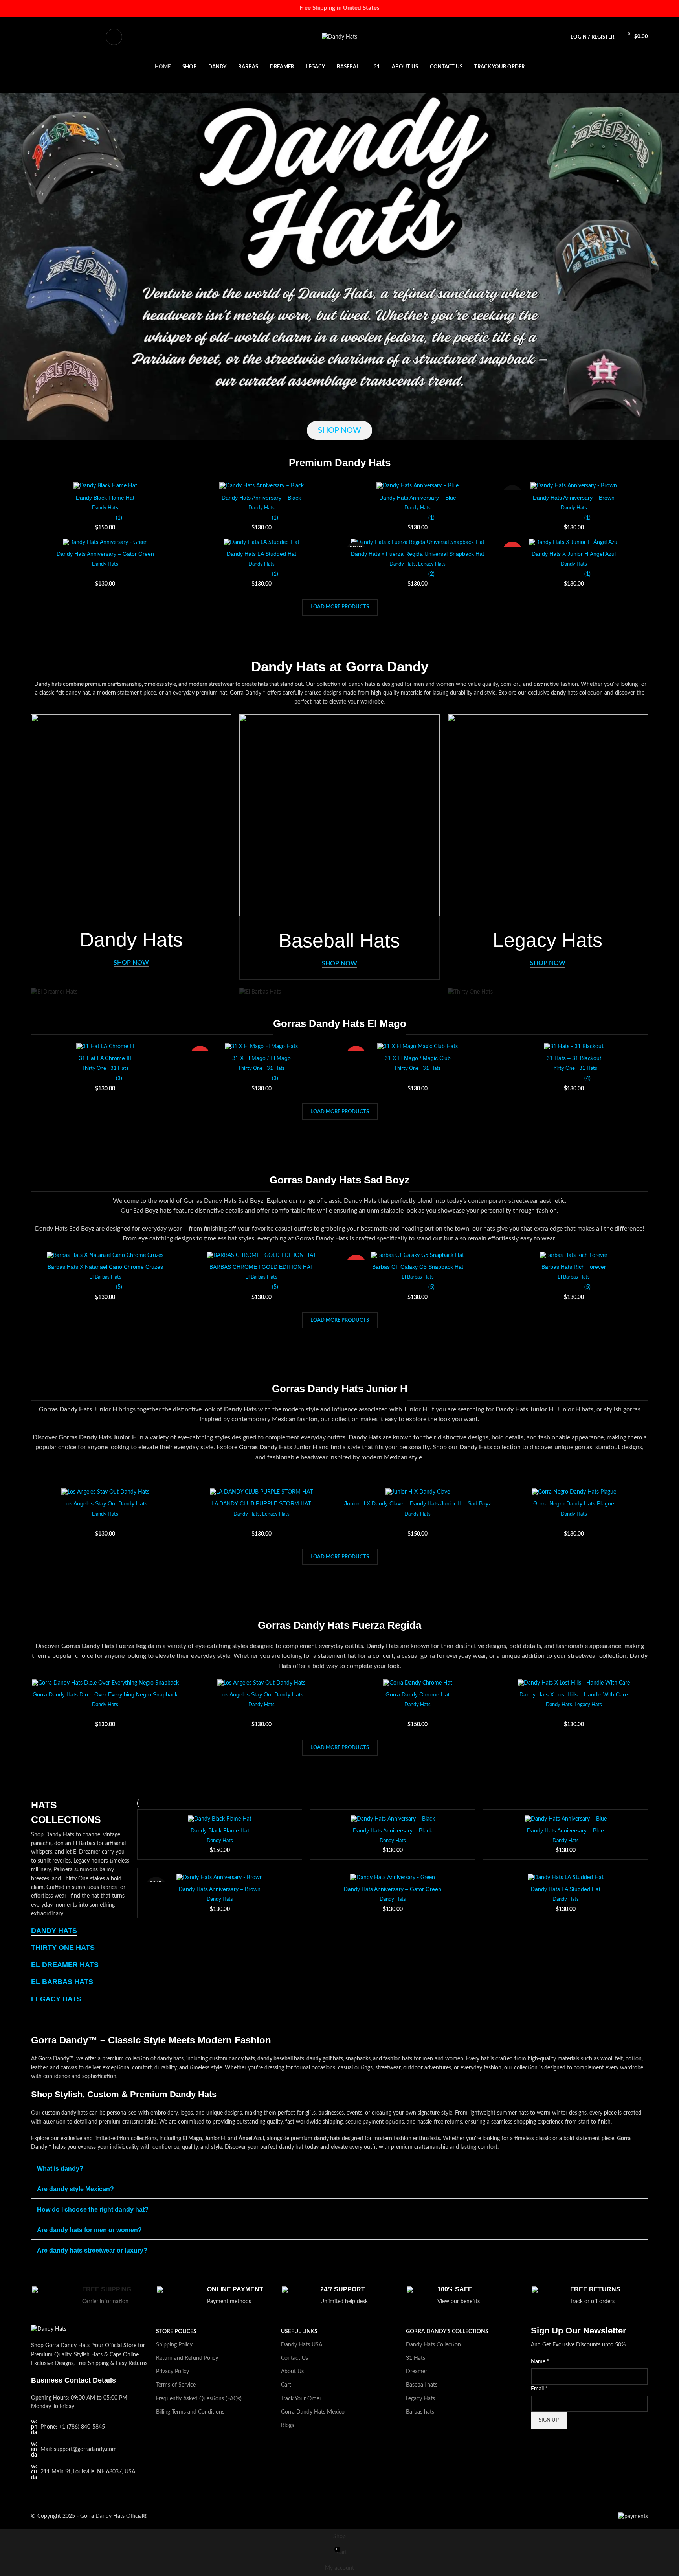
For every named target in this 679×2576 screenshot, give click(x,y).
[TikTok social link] (94, 37)
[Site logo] (339, 37)
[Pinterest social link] (74, 37)
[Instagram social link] (55, 37)
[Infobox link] (90, 2301)
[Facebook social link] (35, 37)
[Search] (114, 37)
